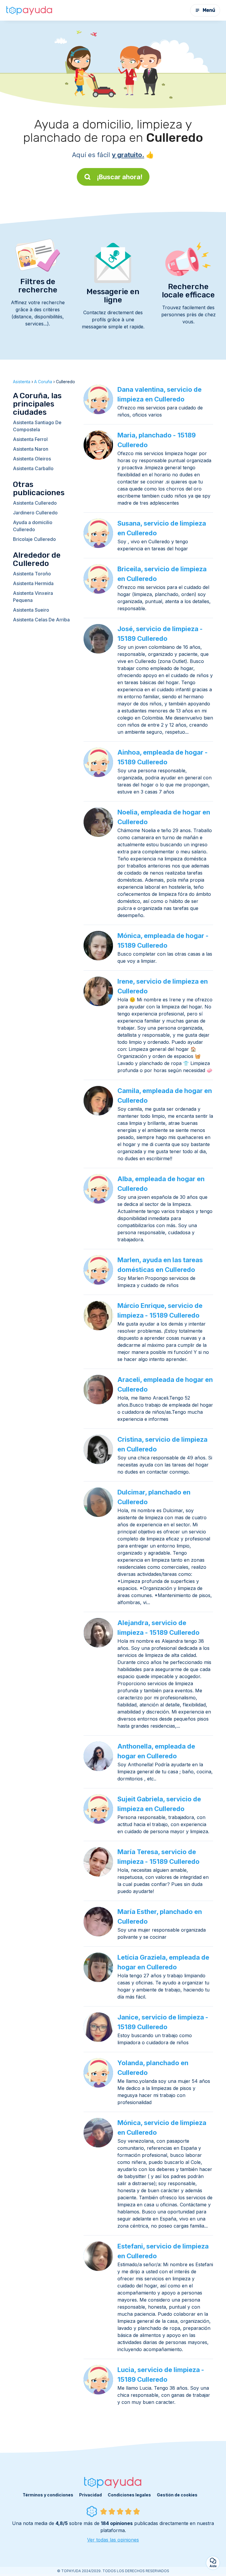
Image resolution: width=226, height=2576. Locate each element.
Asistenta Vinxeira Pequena (33, 597)
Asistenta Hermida (33, 583)
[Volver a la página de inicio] (29, 10)
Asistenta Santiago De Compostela (37, 426)
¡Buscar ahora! (120, 177)
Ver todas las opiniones (113, 2540)
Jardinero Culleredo (35, 513)
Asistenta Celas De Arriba (41, 620)
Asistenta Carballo (33, 468)
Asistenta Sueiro (31, 610)
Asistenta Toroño (32, 574)
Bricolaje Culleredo (34, 539)
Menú (209, 10)
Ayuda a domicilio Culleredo (33, 526)
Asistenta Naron (31, 449)
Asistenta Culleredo (35, 503)
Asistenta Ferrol (30, 439)
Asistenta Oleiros (32, 459)
